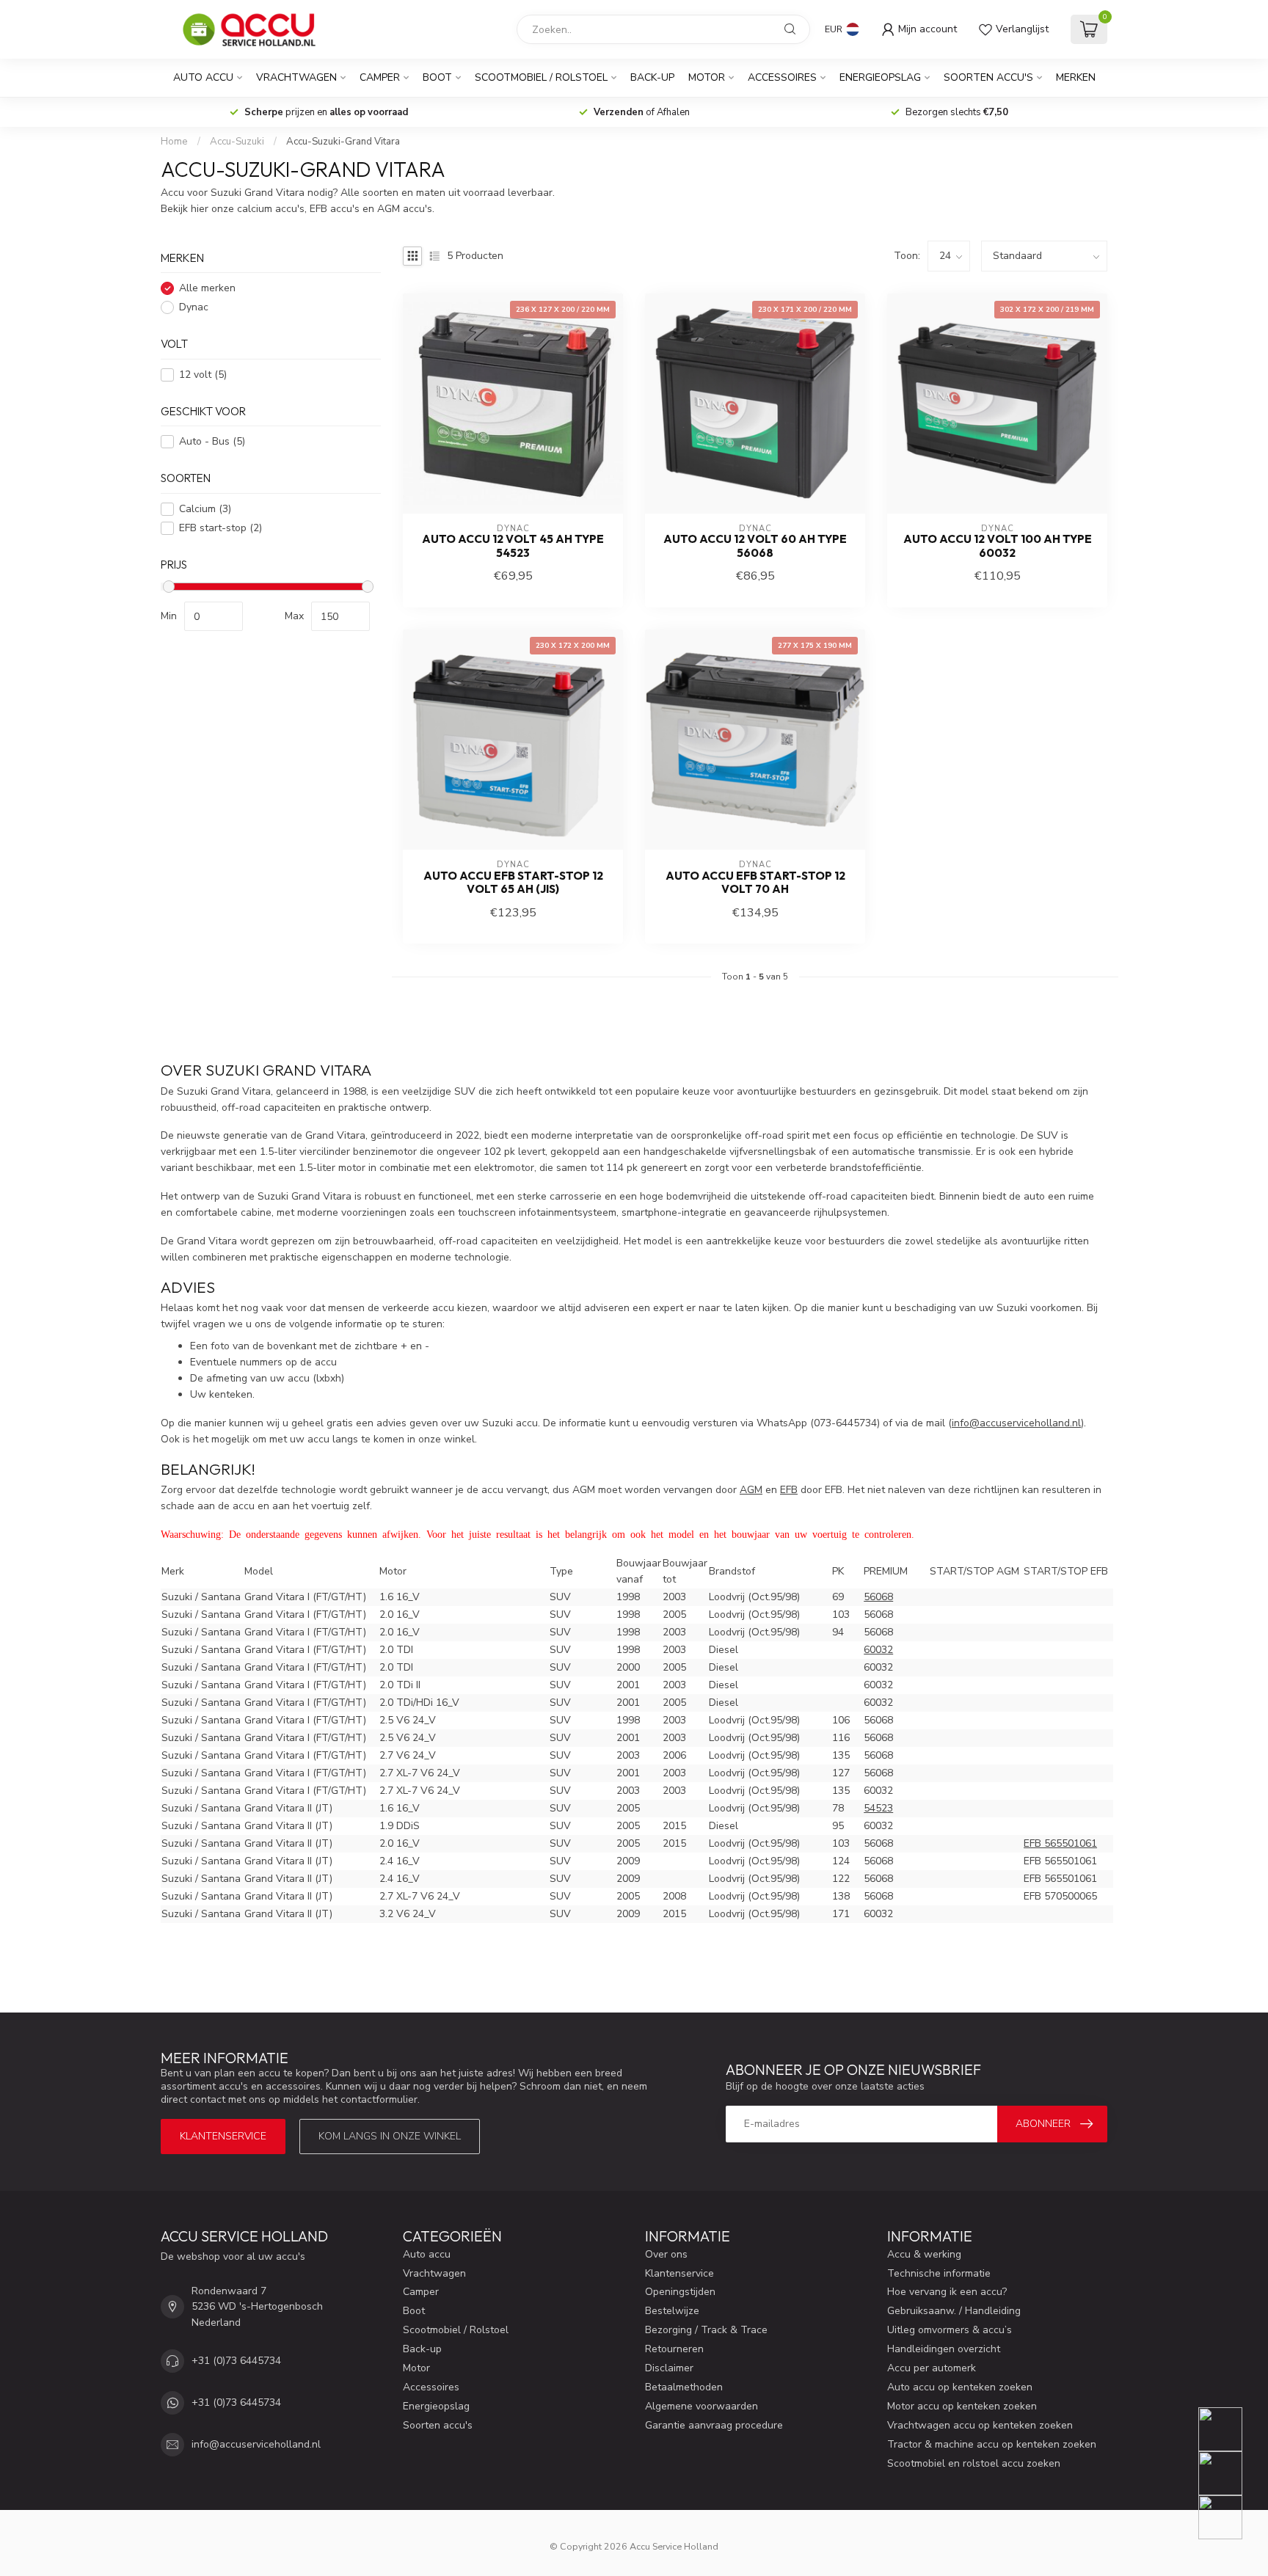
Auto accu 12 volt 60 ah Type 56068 (755, 546)
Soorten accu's (988, 77)
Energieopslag (880, 77)
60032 (878, 1650)
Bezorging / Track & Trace (706, 2330)
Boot (437, 77)
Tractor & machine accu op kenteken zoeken (992, 2444)
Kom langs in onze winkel (390, 2136)
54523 (878, 1808)
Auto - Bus (212, 442)
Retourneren (674, 2349)
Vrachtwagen (296, 77)
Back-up (652, 77)
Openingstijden (680, 2292)
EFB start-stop (221, 528)
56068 (878, 1597)
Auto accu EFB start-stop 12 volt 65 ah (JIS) (513, 883)
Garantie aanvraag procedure (714, 2425)
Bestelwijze (672, 2311)
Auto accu (203, 77)
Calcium (205, 509)
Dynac (194, 308)
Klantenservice (223, 2136)
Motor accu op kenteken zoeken (962, 2406)
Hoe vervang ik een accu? (947, 2292)
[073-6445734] (1229, 2429)
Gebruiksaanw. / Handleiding (954, 2311)
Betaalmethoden (684, 2387)
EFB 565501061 (1060, 1843)
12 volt (203, 375)
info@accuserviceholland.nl (256, 2444)
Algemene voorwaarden (702, 2406)
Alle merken (207, 289)
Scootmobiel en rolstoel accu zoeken (974, 2463)
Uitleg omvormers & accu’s (950, 2330)
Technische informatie (939, 2273)
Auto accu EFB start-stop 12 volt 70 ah (755, 883)
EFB (789, 1490)
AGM (751, 1490)
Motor (707, 77)
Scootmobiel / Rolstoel (541, 77)
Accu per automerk (932, 2368)
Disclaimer (669, 2368)
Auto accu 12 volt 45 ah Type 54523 (513, 546)
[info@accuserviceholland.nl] (1229, 2473)
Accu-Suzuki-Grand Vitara (343, 142)
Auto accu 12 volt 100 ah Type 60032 (998, 546)
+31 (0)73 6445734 (236, 2361)
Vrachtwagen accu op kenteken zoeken (980, 2425)
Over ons (666, 2254)
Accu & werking (924, 2254)
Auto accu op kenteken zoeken (960, 2387)
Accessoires (782, 77)
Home (174, 142)
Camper (380, 77)
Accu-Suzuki (237, 142)
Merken (1076, 77)
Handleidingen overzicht (944, 2349)
